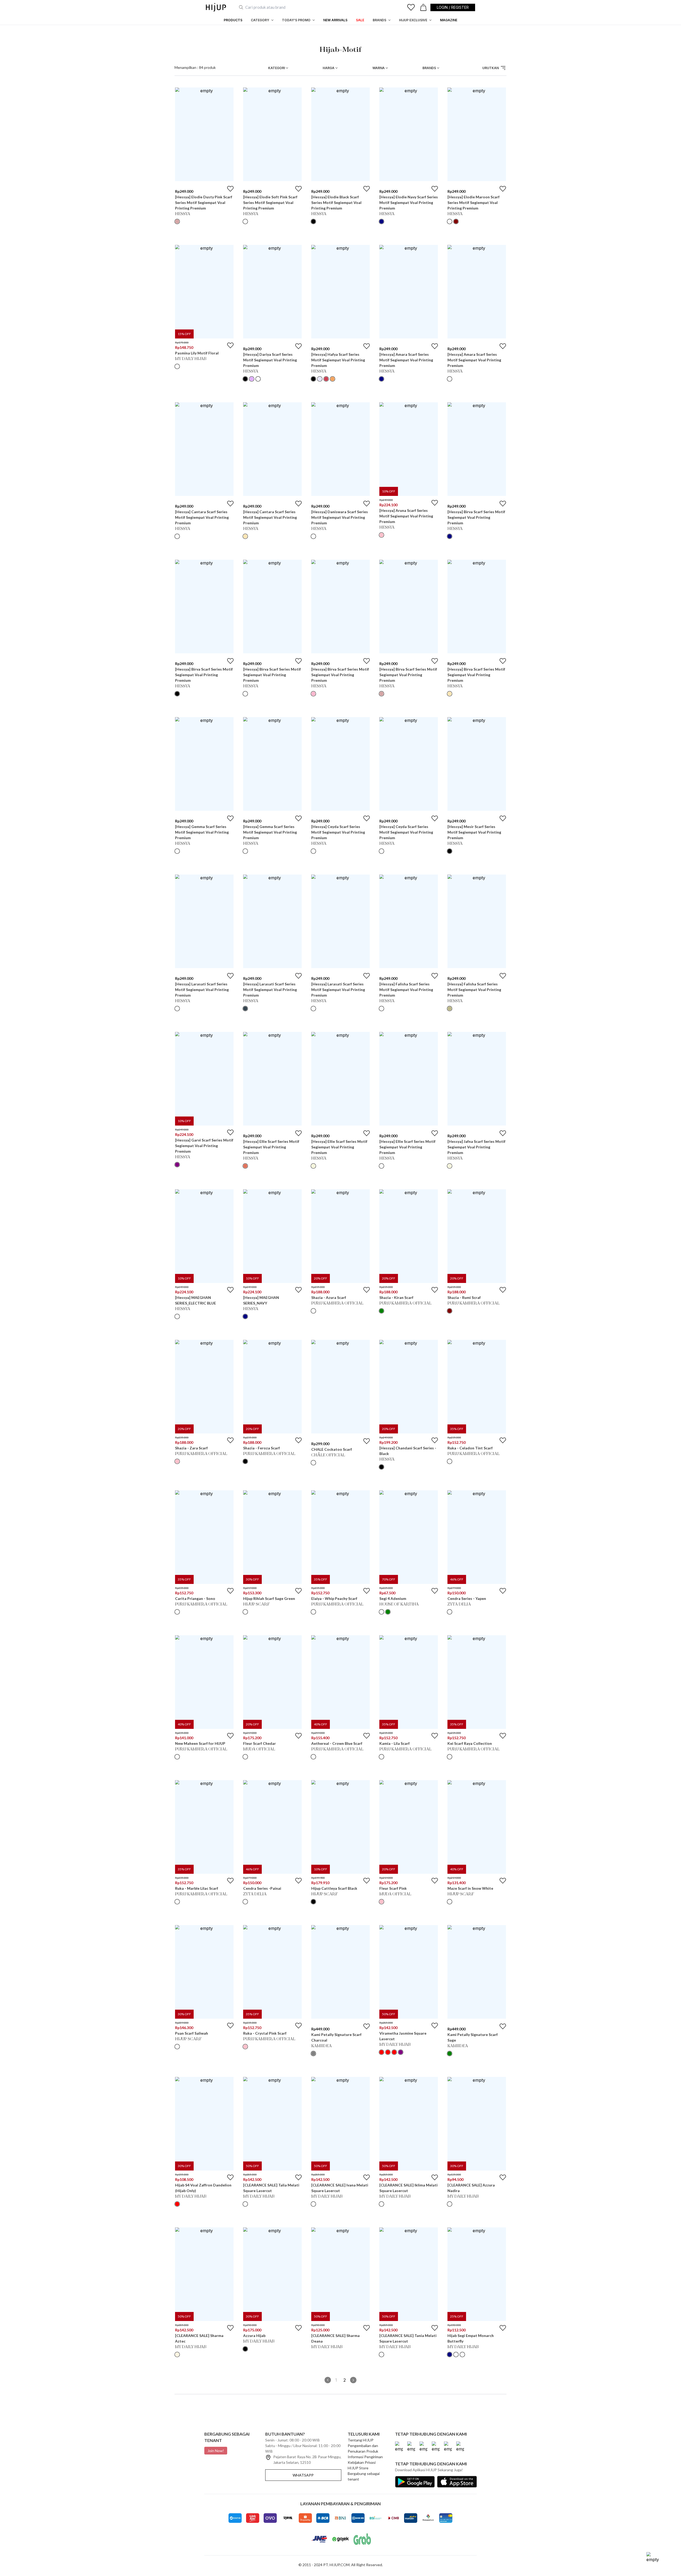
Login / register (453, 7)
